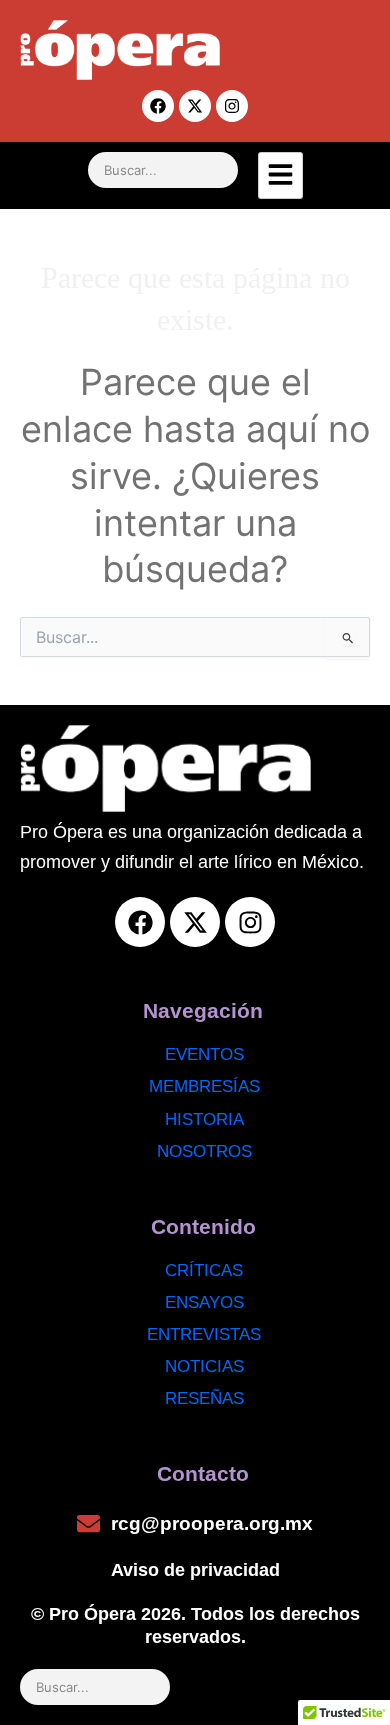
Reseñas (204, 1398)
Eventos (204, 1054)
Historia (204, 1119)
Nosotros (204, 1151)
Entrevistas (204, 1334)
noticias (204, 1366)
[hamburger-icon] (280, 175)
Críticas (204, 1270)
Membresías (204, 1086)
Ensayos (204, 1302)
